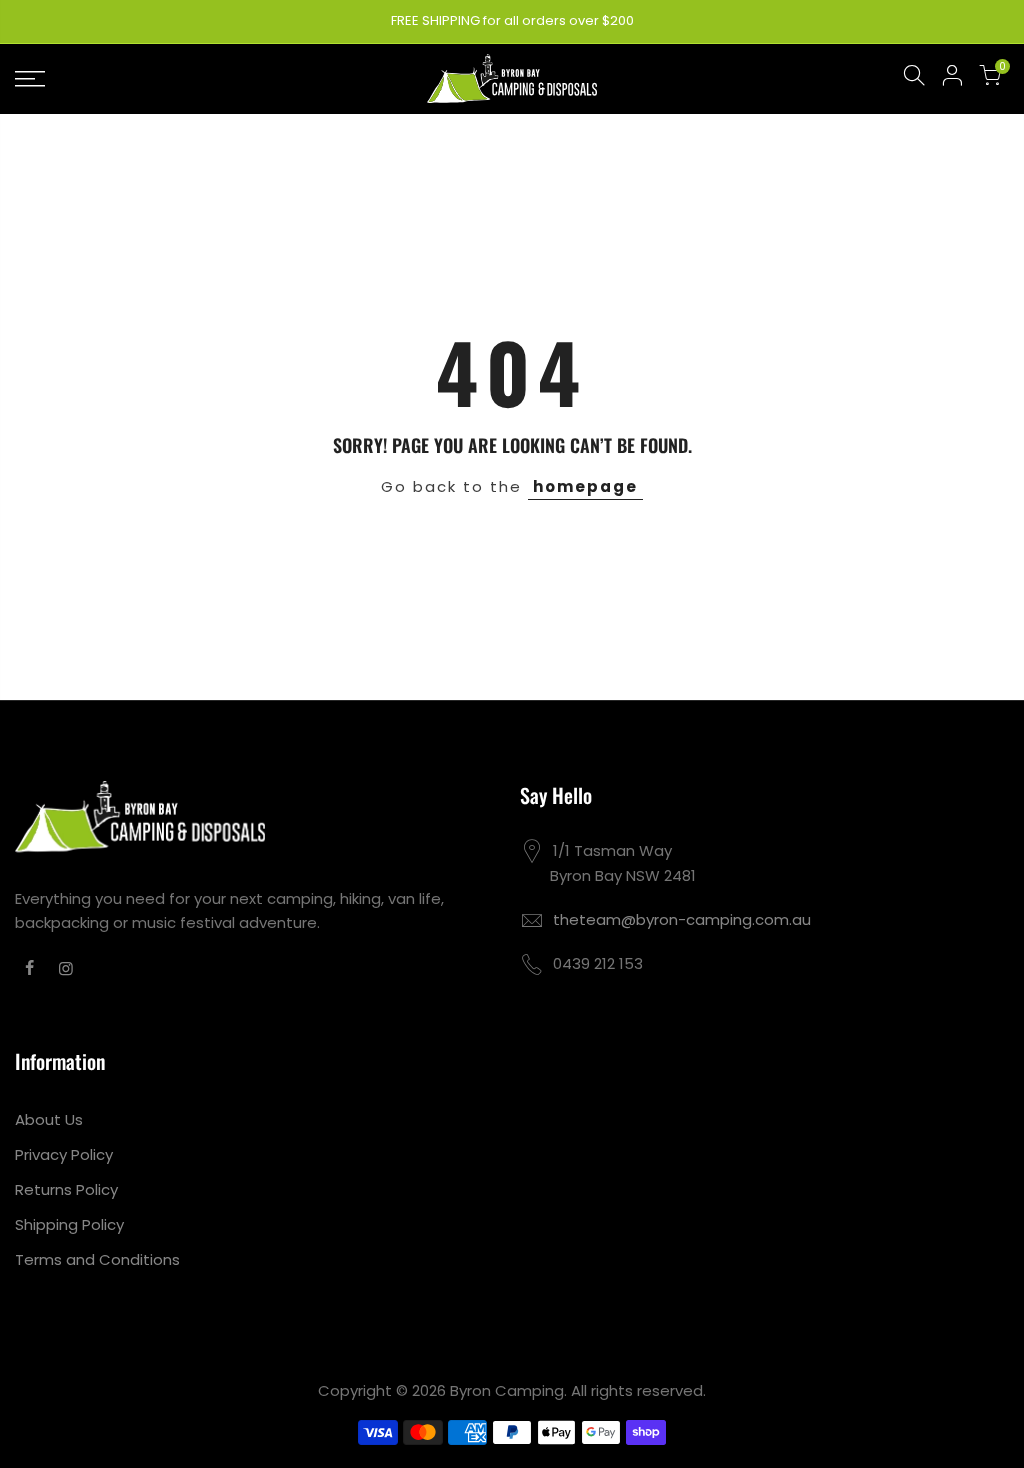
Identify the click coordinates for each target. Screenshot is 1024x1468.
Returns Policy (66, 1189)
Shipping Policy (69, 1224)
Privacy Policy (64, 1154)
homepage (585, 486)
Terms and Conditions (97, 1259)
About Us (49, 1119)
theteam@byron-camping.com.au (682, 919)
